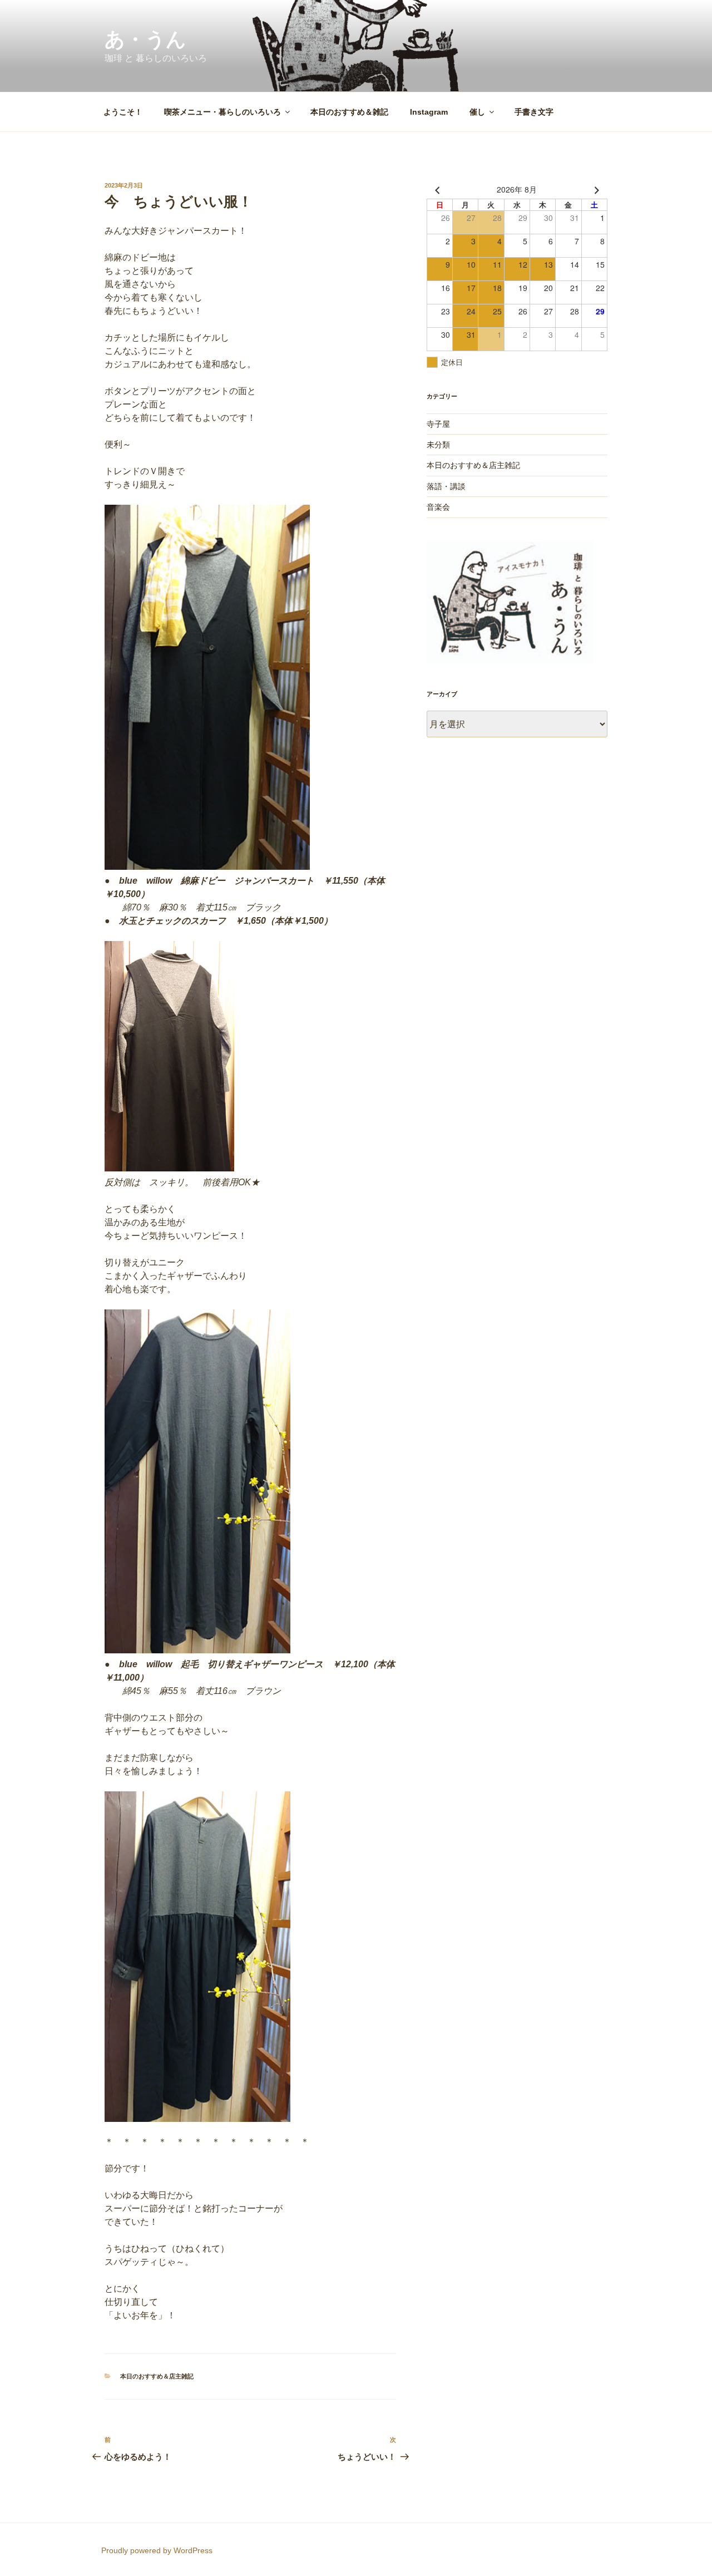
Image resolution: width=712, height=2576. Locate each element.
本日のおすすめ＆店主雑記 (157, 2376)
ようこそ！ (123, 112)
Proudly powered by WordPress (157, 2550)
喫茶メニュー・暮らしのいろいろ (222, 112)
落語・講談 (446, 486)
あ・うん (145, 39)
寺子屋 (438, 424)
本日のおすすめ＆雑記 (349, 112)
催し (477, 112)
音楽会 (438, 507)
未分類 (438, 445)
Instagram (429, 112)
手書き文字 (534, 112)
